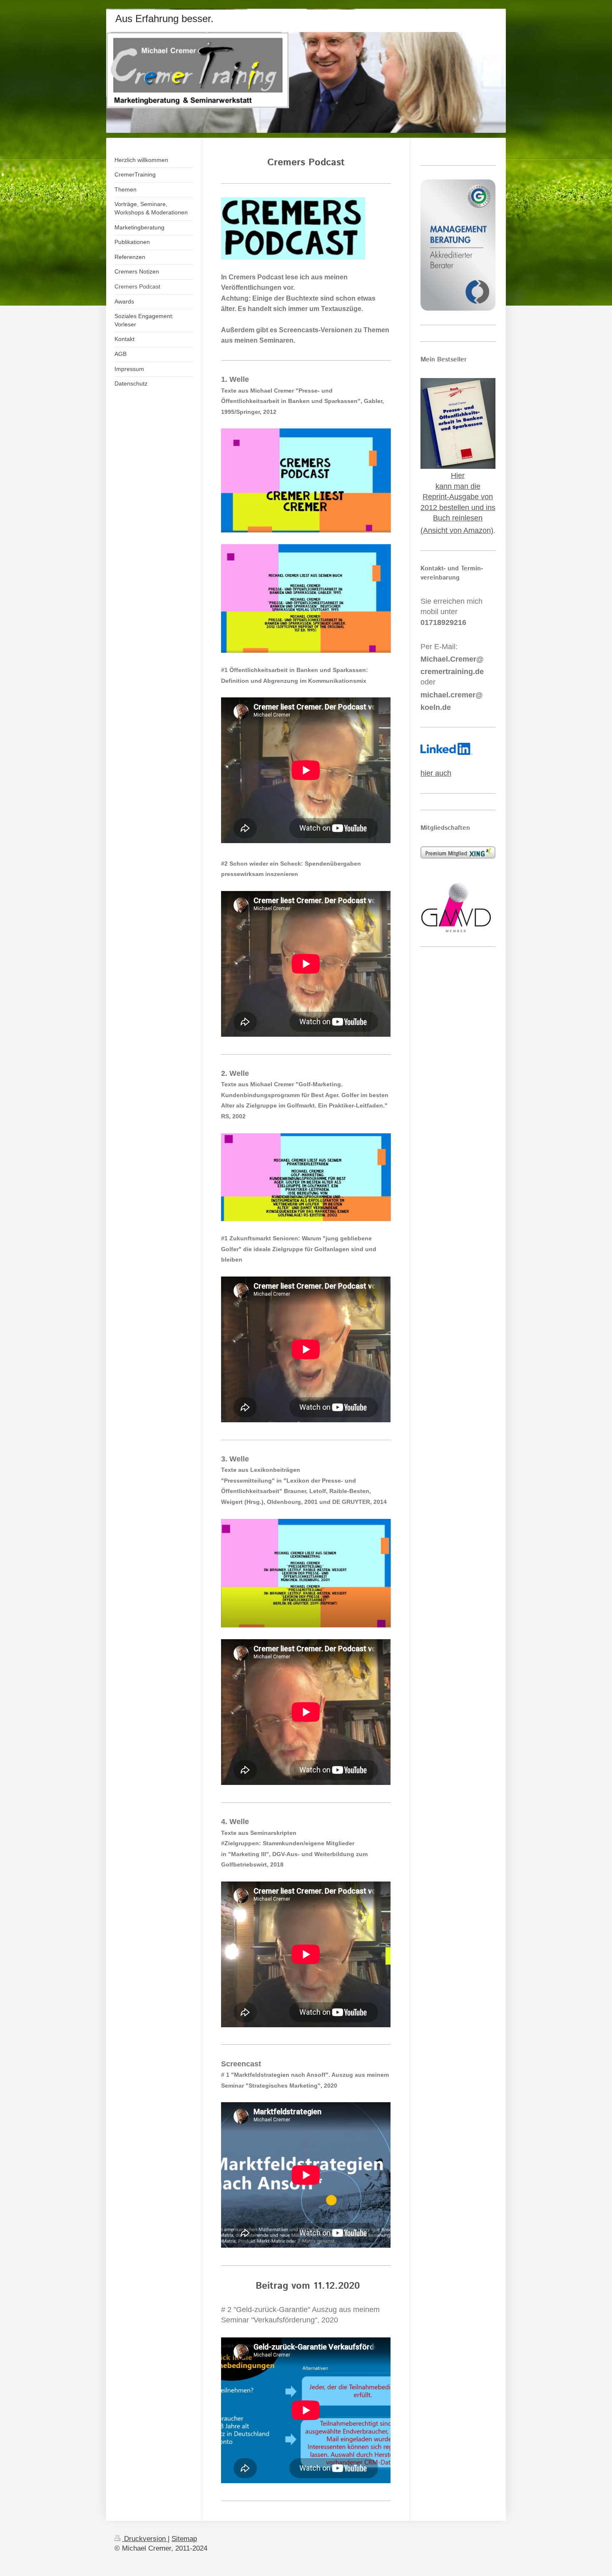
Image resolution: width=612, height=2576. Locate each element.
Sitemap (184, 2539)
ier (460, 475)
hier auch (436, 773)
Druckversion (145, 2539)
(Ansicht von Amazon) (457, 530)
